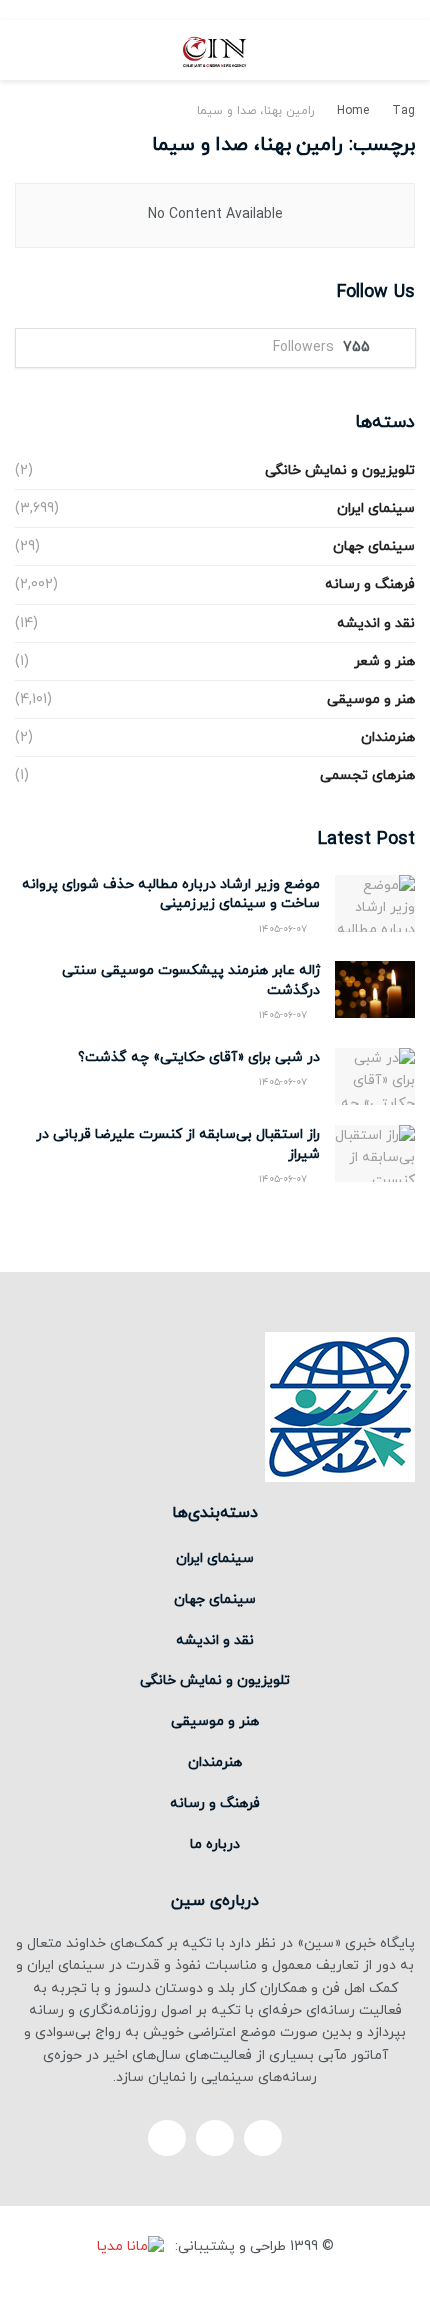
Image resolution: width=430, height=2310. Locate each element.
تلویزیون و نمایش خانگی (340, 470)
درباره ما (215, 1844)
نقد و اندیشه (376, 623)
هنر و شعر (384, 661)
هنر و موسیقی (371, 699)
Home (353, 111)
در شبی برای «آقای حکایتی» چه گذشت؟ (199, 1057)
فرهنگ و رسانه (370, 584)
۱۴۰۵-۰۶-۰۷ (284, 929)
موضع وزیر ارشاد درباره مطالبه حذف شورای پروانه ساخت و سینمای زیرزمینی (171, 894)
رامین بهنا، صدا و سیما (255, 111)
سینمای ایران (376, 508)
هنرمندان (388, 737)
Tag (403, 111)
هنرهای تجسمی (367, 775)
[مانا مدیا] (134, 2246)
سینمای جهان (374, 546)
